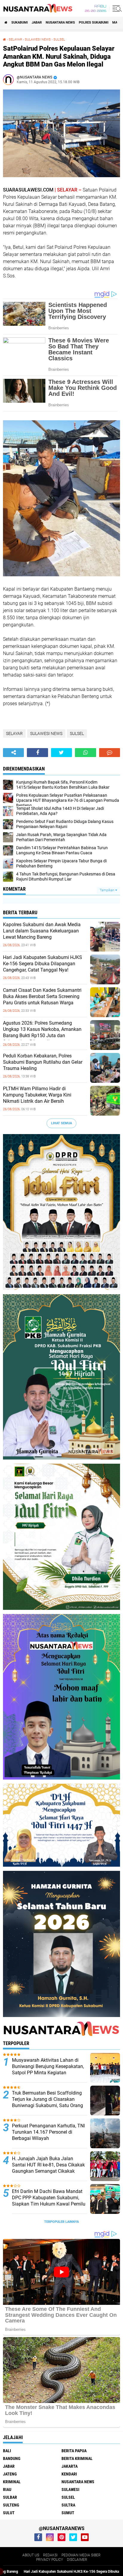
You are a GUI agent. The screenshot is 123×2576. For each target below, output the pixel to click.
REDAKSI (50, 2555)
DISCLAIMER (77, 2560)
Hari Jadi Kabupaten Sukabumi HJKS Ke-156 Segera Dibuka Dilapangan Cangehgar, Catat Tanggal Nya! (43, 964)
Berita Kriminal (77, 2458)
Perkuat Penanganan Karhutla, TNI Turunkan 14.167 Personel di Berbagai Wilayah (48, 2132)
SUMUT (68, 2513)
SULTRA (68, 2505)
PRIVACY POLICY (50, 2560)
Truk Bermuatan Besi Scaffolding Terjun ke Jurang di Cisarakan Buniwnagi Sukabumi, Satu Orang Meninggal (47, 2102)
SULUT (9, 2513)
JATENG (10, 2474)
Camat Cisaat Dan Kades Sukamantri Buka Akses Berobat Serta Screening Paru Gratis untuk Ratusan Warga (42, 996)
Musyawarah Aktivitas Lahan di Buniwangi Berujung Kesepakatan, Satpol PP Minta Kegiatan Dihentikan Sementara (48, 2069)
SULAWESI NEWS (38, 40)
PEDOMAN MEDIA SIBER (81, 2555)
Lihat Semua (61, 1123)
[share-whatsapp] (85, 753)
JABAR (37, 23)
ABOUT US (31, 2555)
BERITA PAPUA (74, 2451)
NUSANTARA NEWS (60, 23)
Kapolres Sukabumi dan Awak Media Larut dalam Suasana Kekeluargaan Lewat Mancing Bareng (42, 931)
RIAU (7, 2489)
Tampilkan (107, 890)
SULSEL (59, 40)
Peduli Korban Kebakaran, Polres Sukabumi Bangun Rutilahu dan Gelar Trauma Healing (43, 1062)
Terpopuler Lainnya (61, 2222)
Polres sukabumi (94, 23)
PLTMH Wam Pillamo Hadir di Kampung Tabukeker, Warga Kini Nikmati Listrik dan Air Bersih (37, 1095)
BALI (7, 2451)
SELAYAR (15, 40)
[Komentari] (110, 753)
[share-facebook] (37, 753)
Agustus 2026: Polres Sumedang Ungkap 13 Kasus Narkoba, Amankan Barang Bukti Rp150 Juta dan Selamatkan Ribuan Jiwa (42, 1032)
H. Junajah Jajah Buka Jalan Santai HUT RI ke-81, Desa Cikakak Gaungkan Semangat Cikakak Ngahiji (48, 2168)
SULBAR (10, 2497)
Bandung (12, 2458)
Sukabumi (20, 23)
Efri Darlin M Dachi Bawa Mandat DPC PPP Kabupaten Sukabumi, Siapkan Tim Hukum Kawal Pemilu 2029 (49, 2201)
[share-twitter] (61, 753)
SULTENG (11, 2505)
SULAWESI (70, 2489)
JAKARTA (70, 2466)
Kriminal (12, 2482)
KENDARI (69, 2474)
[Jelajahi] (116, 8)
